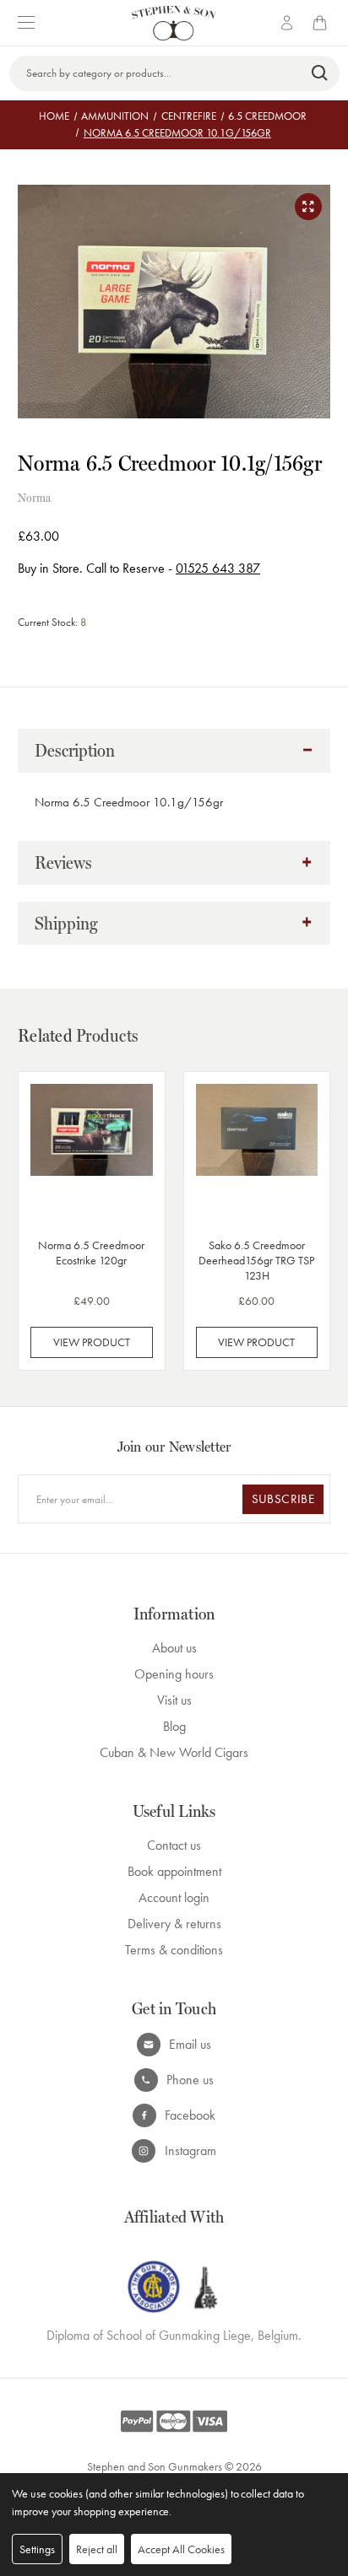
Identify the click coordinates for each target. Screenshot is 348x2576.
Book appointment (174, 1871)
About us (174, 1648)
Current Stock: (52, 622)
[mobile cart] (323, 23)
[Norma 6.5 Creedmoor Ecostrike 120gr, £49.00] (92, 1152)
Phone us (190, 2080)
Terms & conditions (174, 1950)
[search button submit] (321, 73)
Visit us (174, 1700)
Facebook (190, 2115)
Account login (174, 1897)
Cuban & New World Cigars (174, 1752)
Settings (37, 2549)
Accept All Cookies (181, 2549)
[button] (174, 751)
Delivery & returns (174, 1924)
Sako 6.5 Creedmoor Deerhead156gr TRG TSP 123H (256, 1260)
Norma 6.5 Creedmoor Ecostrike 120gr (91, 1253)
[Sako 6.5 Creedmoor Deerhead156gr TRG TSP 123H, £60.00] (257, 1152)
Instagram (190, 2150)
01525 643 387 (218, 568)
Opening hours (174, 1674)
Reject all (97, 2549)
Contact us (174, 1845)
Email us (190, 2044)
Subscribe (283, 1499)
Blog (174, 1726)
